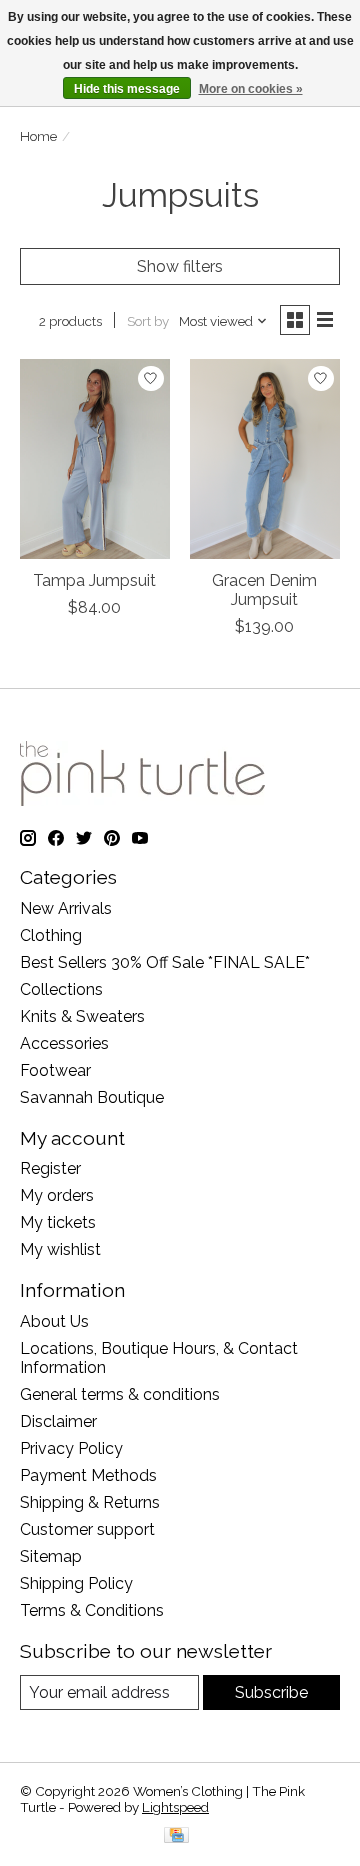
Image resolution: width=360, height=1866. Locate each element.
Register (50, 1168)
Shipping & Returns (90, 1502)
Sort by (148, 321)
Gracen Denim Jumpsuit (264, 590)
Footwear (55, 1070)
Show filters (180, 266)
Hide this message (127, 89)
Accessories (64, 1043)
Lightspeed (175, 1807)
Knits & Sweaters (82, 1016)
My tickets (58, 1222)
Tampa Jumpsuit (94, 580)
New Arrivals (66, 908)
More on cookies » (251, 89)
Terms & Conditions (92, 1610)
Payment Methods (88, 1475)
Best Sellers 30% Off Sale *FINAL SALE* (165, 962)
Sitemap (51, 1556)
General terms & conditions (120, 1394)
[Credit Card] (176, 1836)
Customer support (87, 1529)
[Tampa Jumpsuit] (95, 458)
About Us (54, 1321)
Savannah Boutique (92, 1097)
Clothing (51, 935)
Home (38, 136)
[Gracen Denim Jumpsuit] (265, 458)
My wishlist (60, 1249)
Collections (61, 989)
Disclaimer (58, 1421)
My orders (57, 1195)
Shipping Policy (76, 1583)
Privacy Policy (71, 1448)
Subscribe (271, 1692)
